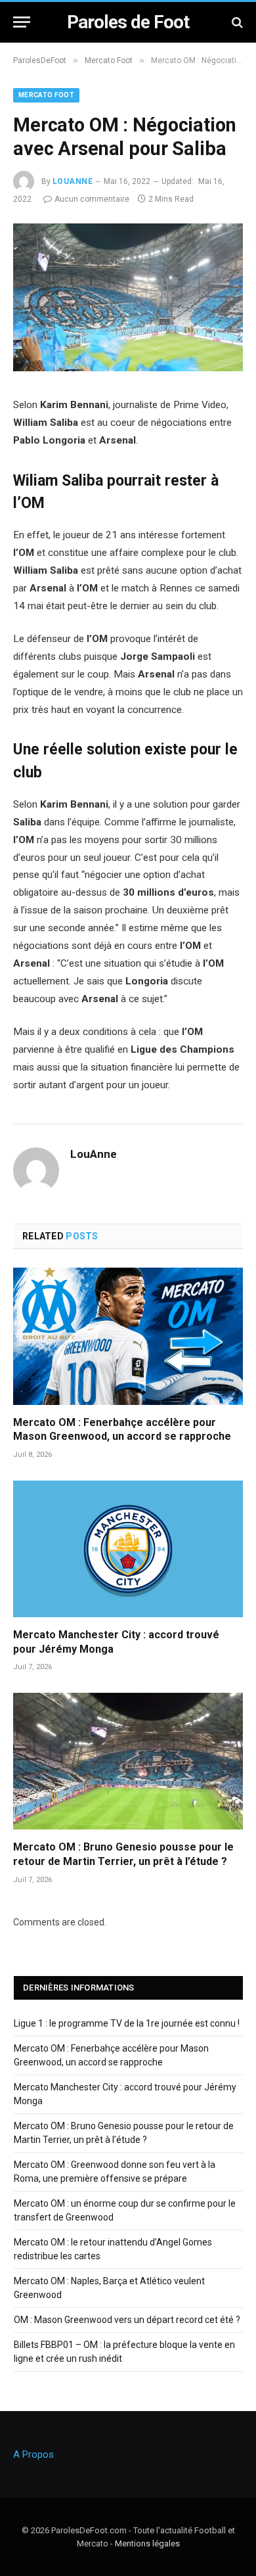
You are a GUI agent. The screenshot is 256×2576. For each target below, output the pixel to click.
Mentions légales (147, 2543)
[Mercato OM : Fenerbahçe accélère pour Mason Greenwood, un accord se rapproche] (128, 1336)
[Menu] (22, 22)
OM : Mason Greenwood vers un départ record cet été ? (127, 2320)
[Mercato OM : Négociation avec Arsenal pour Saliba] (128, 368)
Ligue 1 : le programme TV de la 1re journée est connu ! (127, 2023)
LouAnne (73, 181)
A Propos (33, 2454)
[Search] (236, 22)
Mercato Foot (46, 95)
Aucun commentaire (92, 199)
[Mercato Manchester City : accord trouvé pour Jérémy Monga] (128, 1549)
